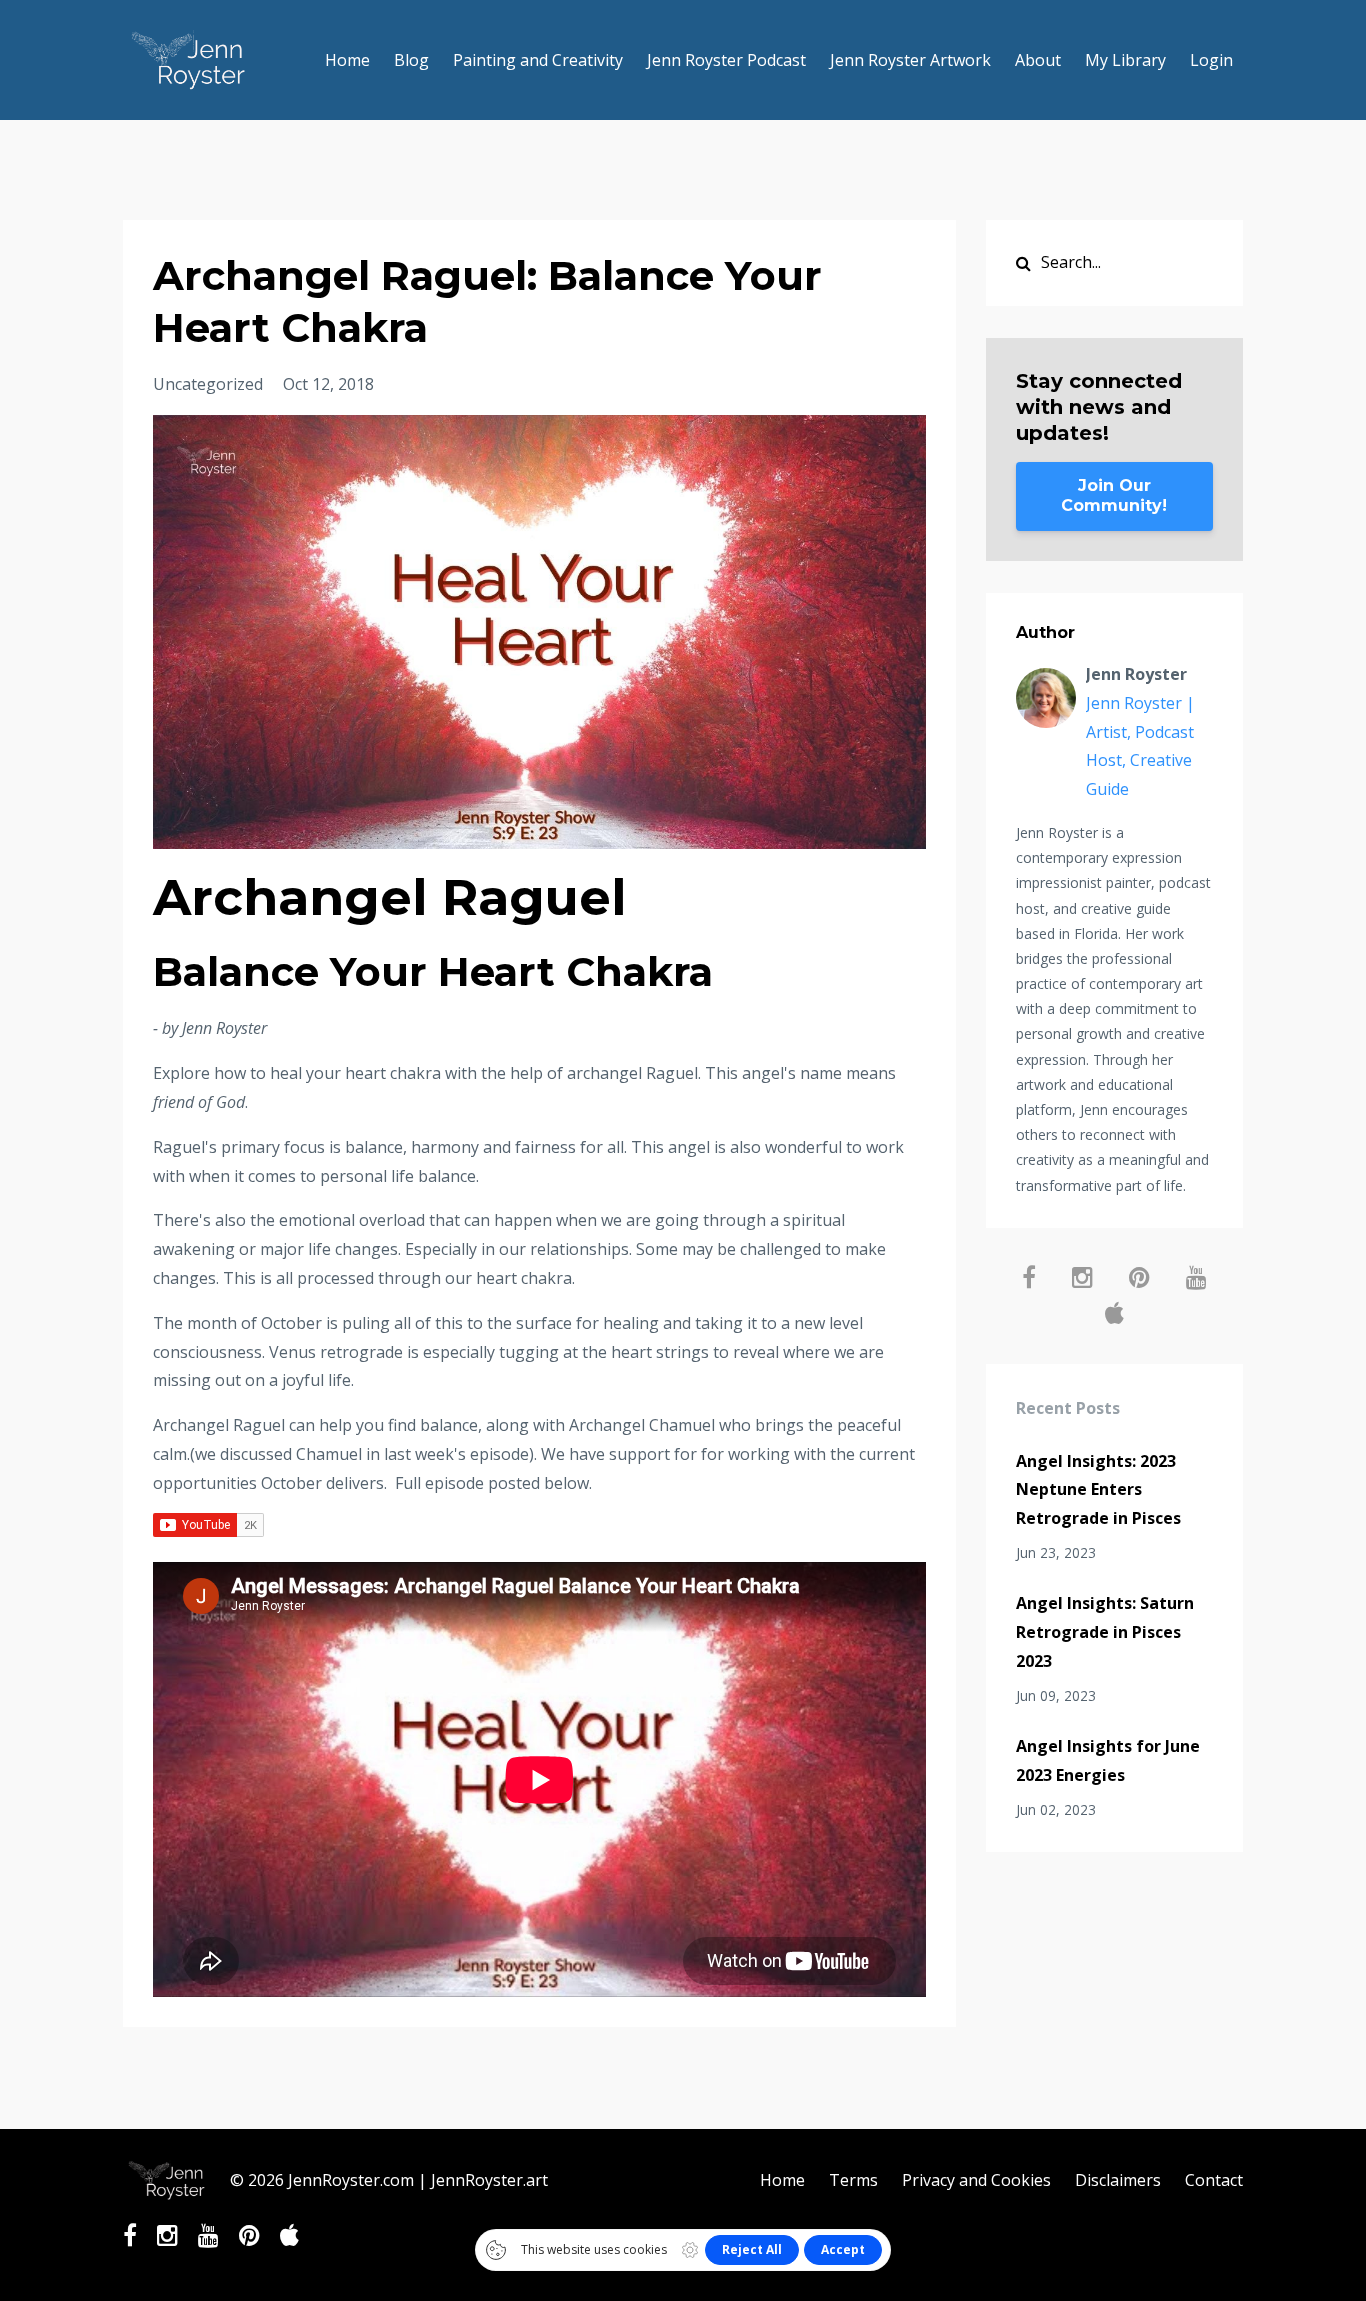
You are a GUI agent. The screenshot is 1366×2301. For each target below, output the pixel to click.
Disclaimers (1118, 2180)
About (1038, 60)
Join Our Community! (1114, 495)
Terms (853, 2180)
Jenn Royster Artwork (910, 60)
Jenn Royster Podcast (726, 60)
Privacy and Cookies (976, 2180)
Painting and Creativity (538, 60)
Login (1211, 60)
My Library (1125, 60)
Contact (1214, 2180)
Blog (411, 60)
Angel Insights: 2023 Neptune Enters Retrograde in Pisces (1098, 1490)
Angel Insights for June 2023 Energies (1108, 1760)
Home (347, 60)
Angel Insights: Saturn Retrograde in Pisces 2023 (1105, 1632)
